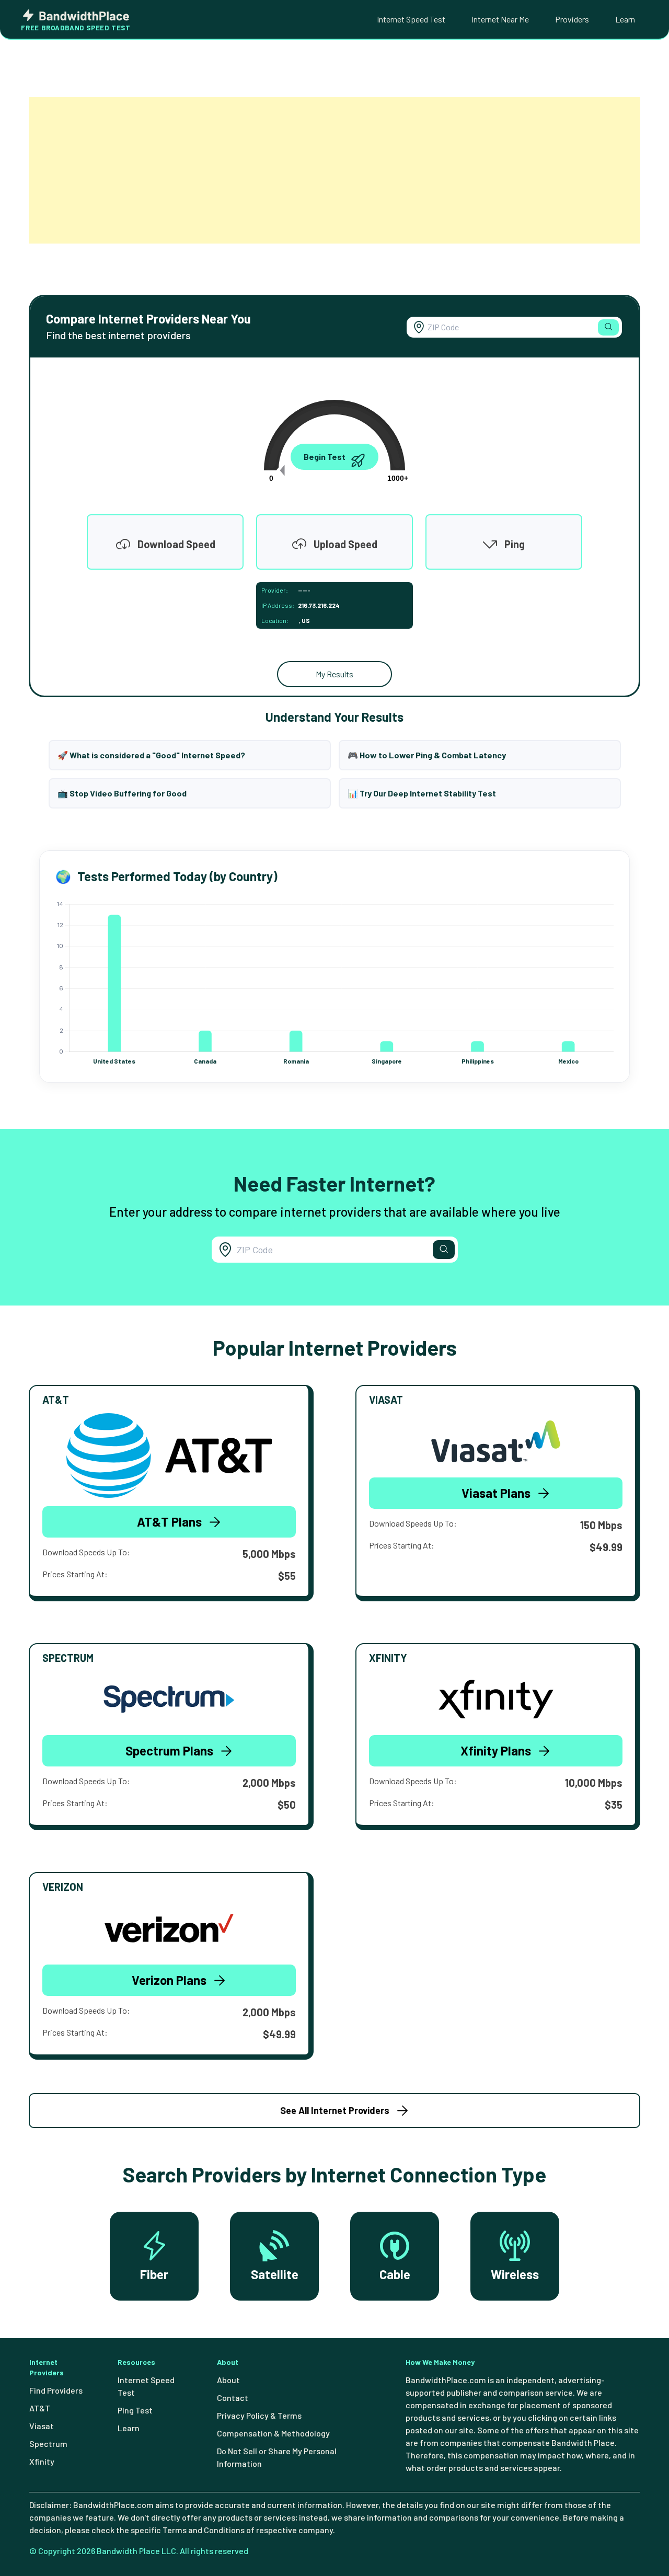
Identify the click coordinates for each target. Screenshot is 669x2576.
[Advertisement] (334, 170)
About (228, 2380)
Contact (233, 2398)
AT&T (40, 2408)
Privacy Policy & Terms (259, 2415)
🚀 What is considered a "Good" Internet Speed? (151, 755)
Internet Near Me (500, 19)
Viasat (42, 2426)
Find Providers (56, 2390)
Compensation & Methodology (273, 2433)
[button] (608, 327)
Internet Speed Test (411, 19)
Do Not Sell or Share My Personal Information (277, 2457)
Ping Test (135, 2410)
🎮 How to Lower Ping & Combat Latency (427, 755)
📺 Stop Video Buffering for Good (122, 793)
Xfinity (42, 2461)
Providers (572, 19)
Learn (625, 19)
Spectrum (48, 2444)
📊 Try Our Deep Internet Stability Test (422, 793)
